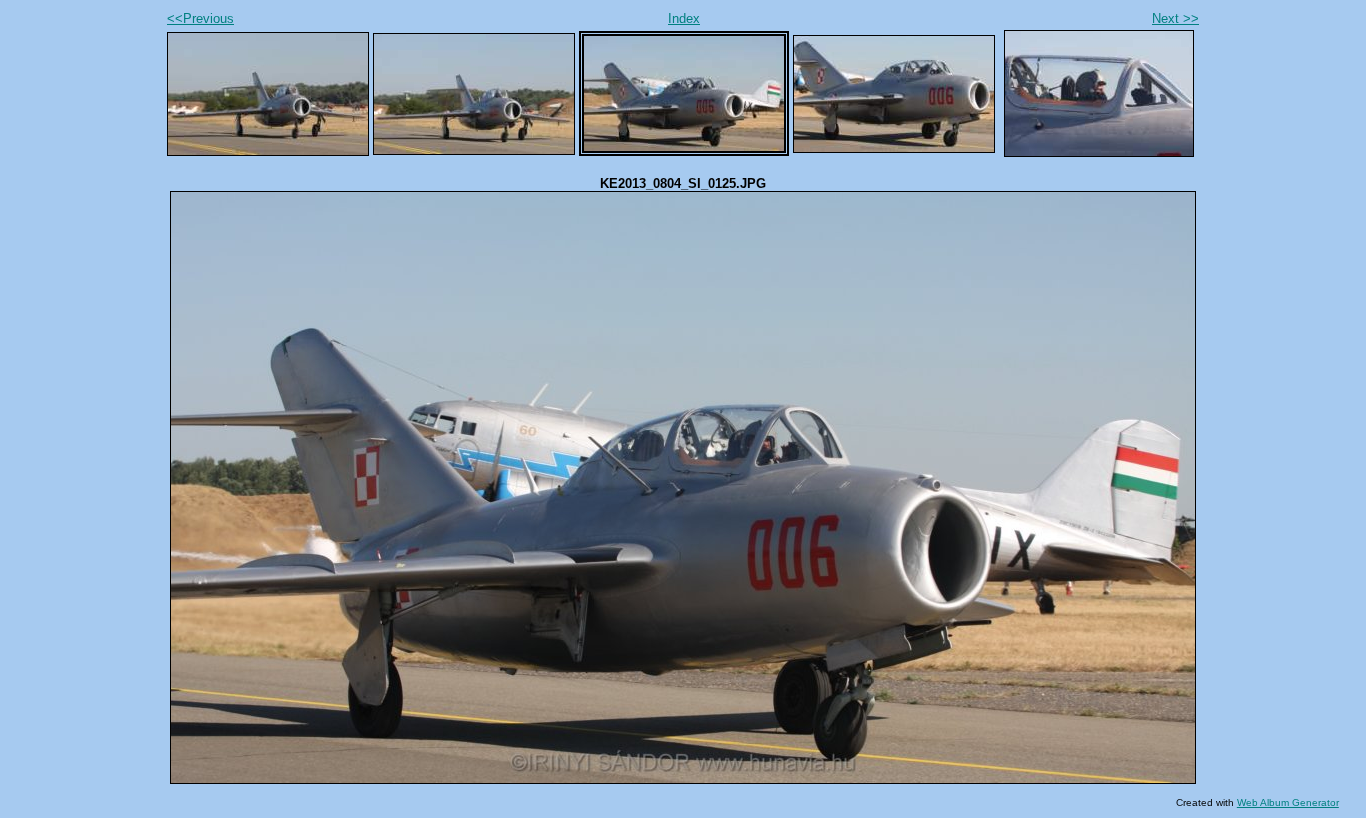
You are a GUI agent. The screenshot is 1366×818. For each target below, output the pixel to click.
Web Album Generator (1288, 802)
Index (684, 18)
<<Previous (200, 18)
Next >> (1175, 18)
